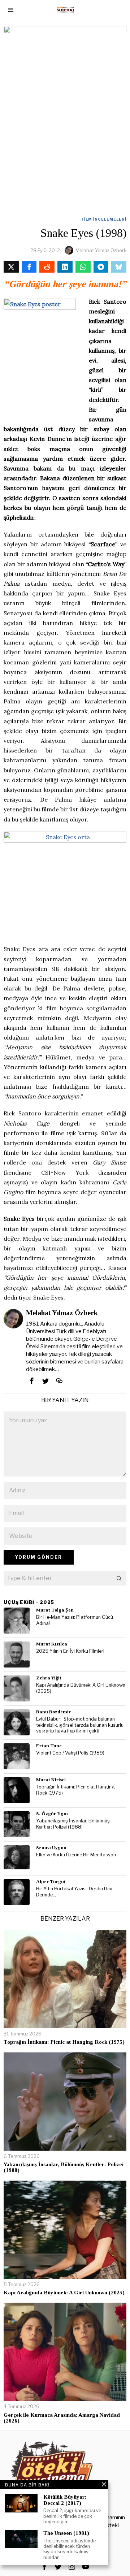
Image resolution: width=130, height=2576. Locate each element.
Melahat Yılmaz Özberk (101, 250)
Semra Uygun (51, 1848)
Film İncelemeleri (104, 219)
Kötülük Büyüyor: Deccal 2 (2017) (65, 2500)
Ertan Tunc (49, 1746)
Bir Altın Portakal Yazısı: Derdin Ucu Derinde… (74, 1892)
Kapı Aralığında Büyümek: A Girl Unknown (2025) (81, 1688)
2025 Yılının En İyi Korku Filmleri (70, 1651)
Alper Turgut (51, 1881)
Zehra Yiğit (49, 1678)
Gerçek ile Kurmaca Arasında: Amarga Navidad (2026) (62, 2418)
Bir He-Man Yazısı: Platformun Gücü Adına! (75, 1620)
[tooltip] (11, 267)
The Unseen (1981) (66, 2533)
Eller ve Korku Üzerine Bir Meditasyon (76, 1855)
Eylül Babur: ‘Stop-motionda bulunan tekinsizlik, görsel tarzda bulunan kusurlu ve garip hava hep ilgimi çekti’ (80, 1725)
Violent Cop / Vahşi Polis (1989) (70, 1753)
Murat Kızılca (52, 1644)
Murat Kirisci (51, 1780)
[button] (119, 1578)
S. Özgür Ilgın (52, 1814)
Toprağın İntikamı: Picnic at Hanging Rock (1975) (75, 1790)
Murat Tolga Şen (55, 1610)
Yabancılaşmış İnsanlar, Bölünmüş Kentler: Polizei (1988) (73, 1824)
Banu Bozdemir (53, 1712)
